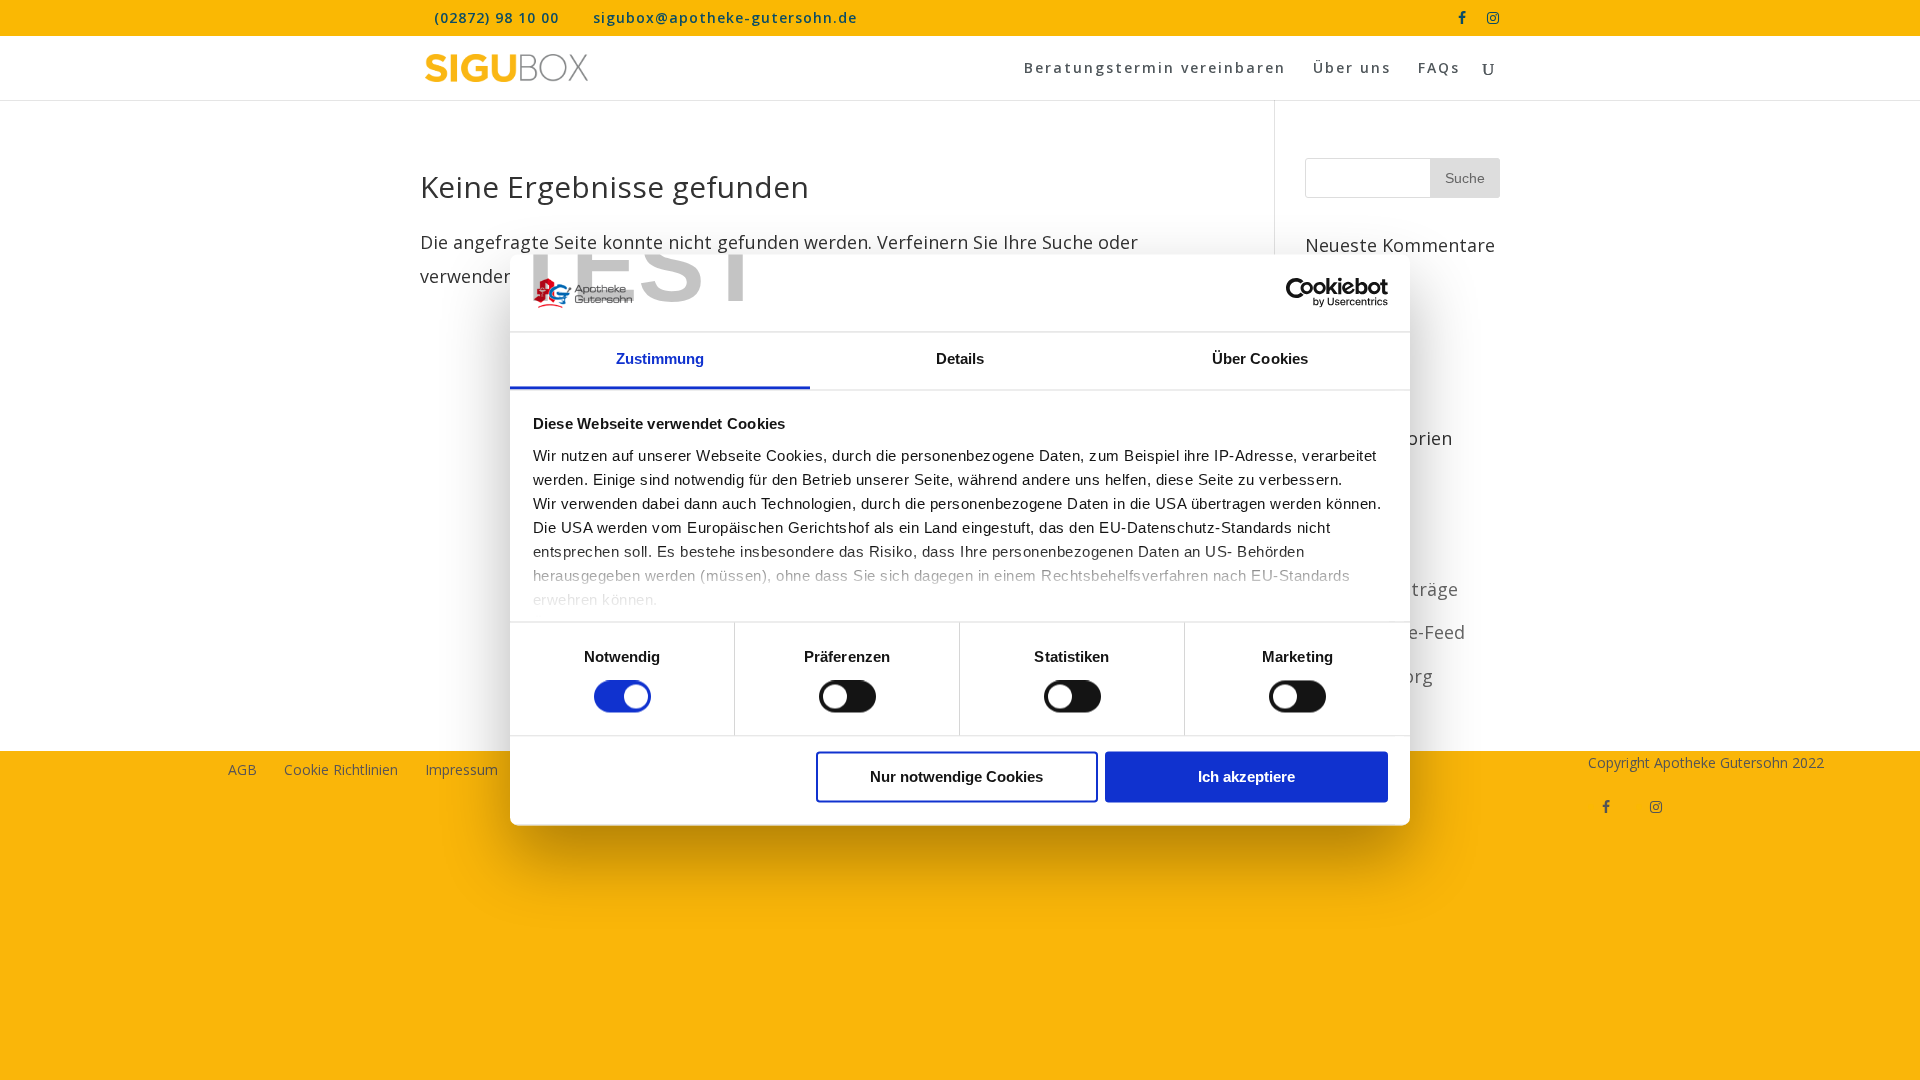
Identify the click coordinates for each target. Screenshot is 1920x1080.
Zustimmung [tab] (660, 358)
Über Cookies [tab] (1260, 358)
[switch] (847, 697)
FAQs (1439, 69)
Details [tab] (960, 358)
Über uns (1352, 69)
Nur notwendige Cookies (956, 776)
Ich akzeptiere (1246, 776)
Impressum (461, 769)
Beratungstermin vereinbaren (1155, 69)
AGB (242, 769)
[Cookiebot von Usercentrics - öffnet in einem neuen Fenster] (1300, 293)
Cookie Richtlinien (341, 769)
